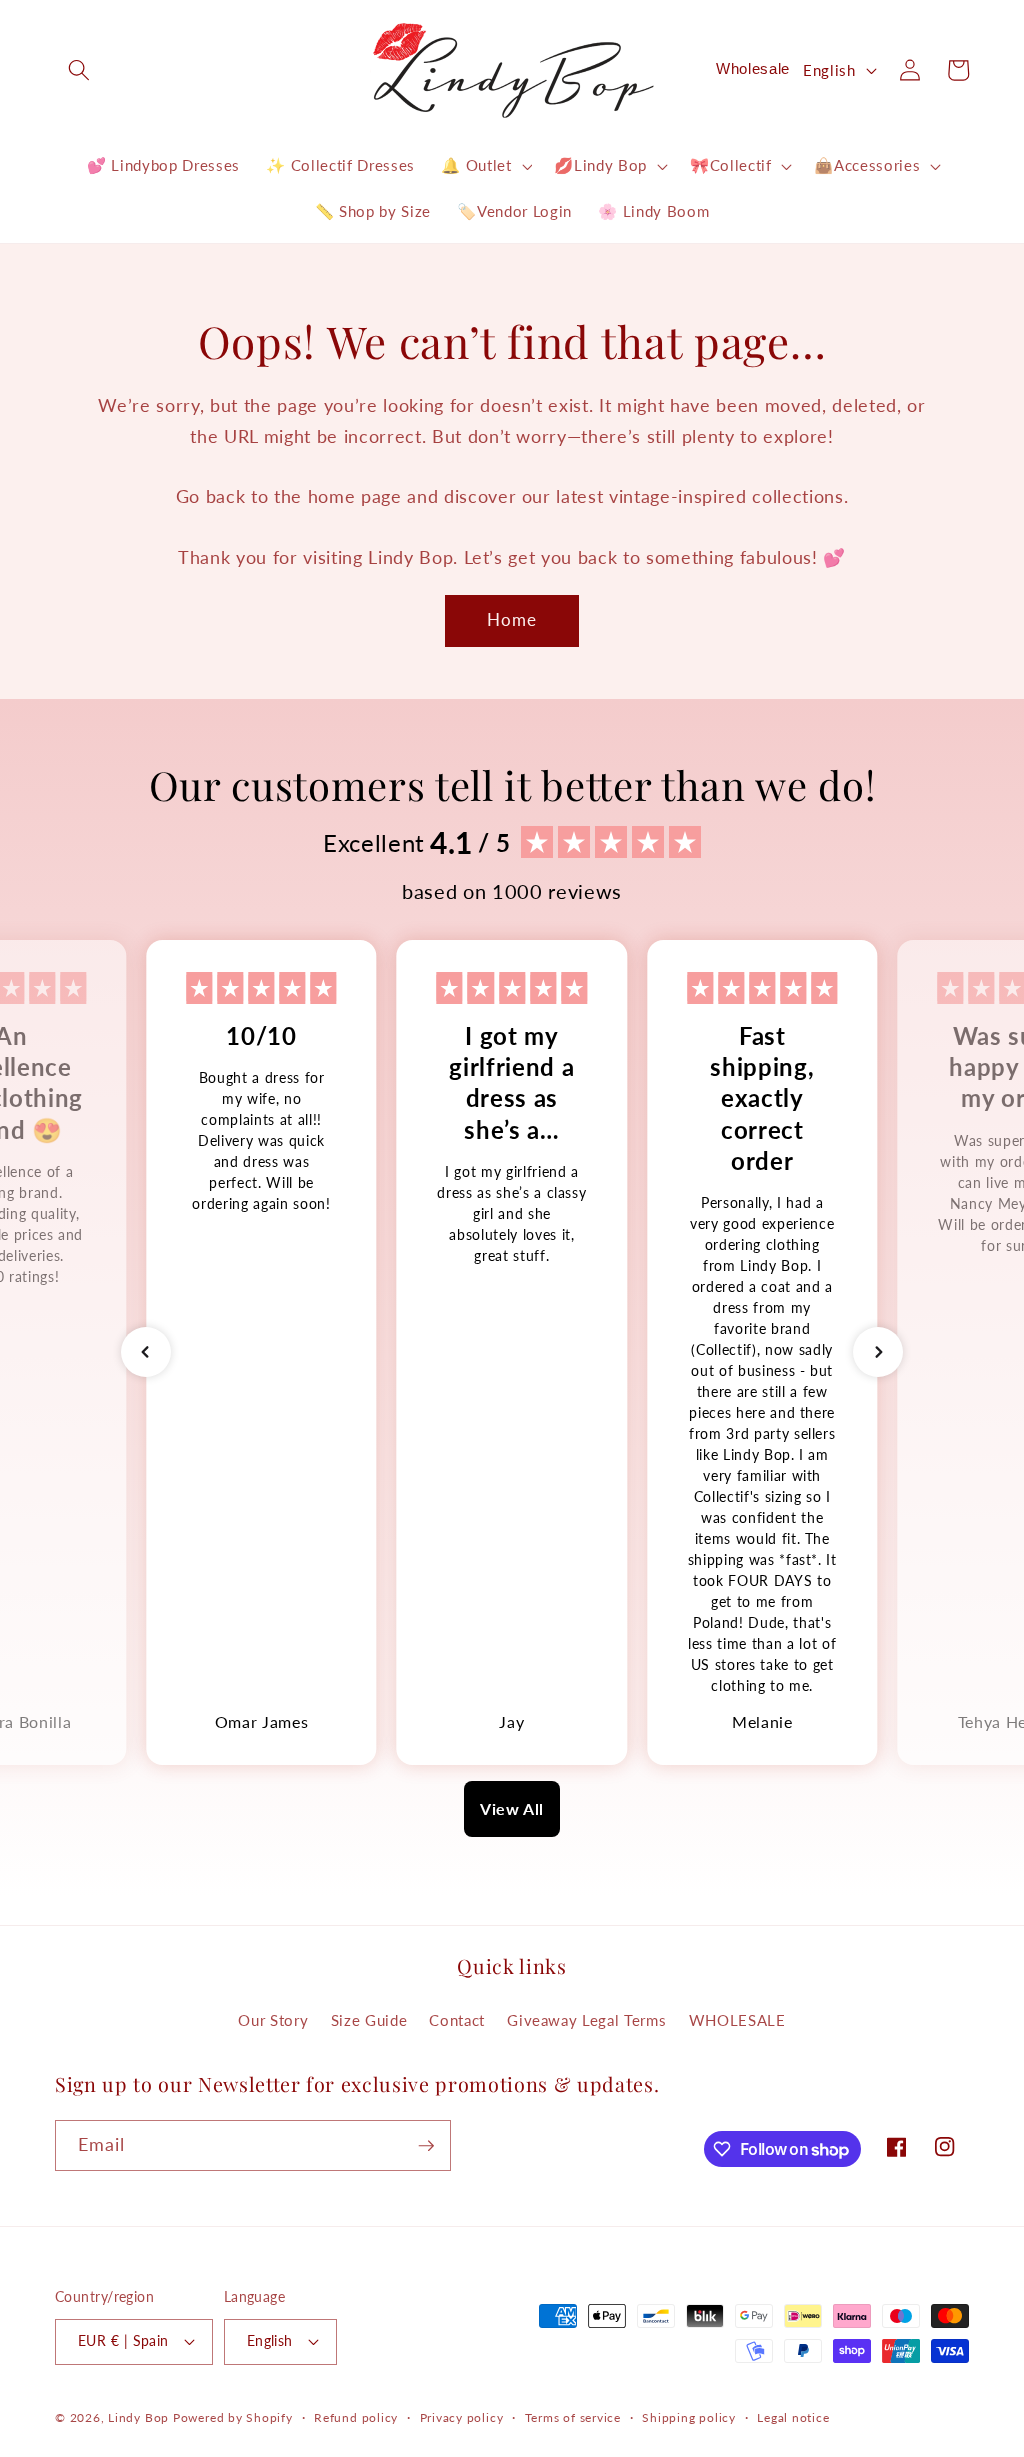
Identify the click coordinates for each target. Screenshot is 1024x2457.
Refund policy (356, 2417)
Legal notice (793, 2417)
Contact (457, 2020)
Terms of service (573, 2417)
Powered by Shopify (233, 2417)
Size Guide (369, 2020)
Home (512, 620)
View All (512, 1808)
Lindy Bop (138, 2417)
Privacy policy (462, 2417)
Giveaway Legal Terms (586, 2020)
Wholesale (753, 68)
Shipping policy (689, 2417)
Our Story (273, 2020)
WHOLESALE (737, 2020)
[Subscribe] (426, 2146)
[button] (79, 70)
